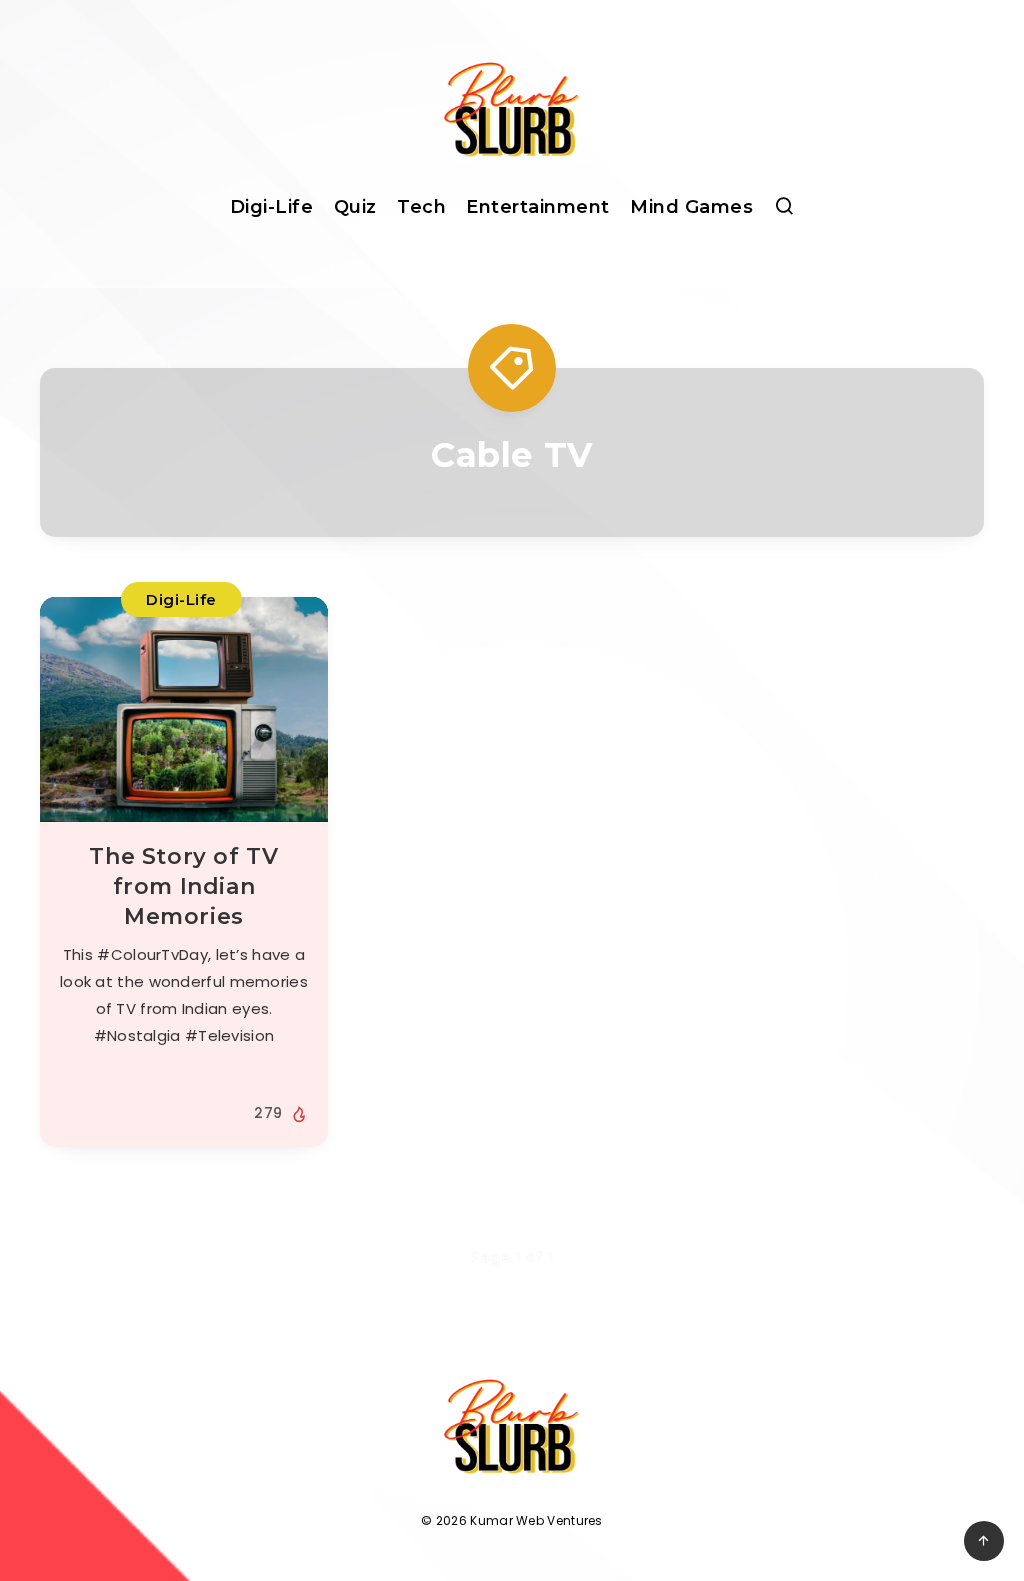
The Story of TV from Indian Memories (183, 886)
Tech (421, 207)
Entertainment (538, 207)
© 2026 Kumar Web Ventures (512, 1520)
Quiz (355, 207)
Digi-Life (272, 207)
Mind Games (691, 207)
